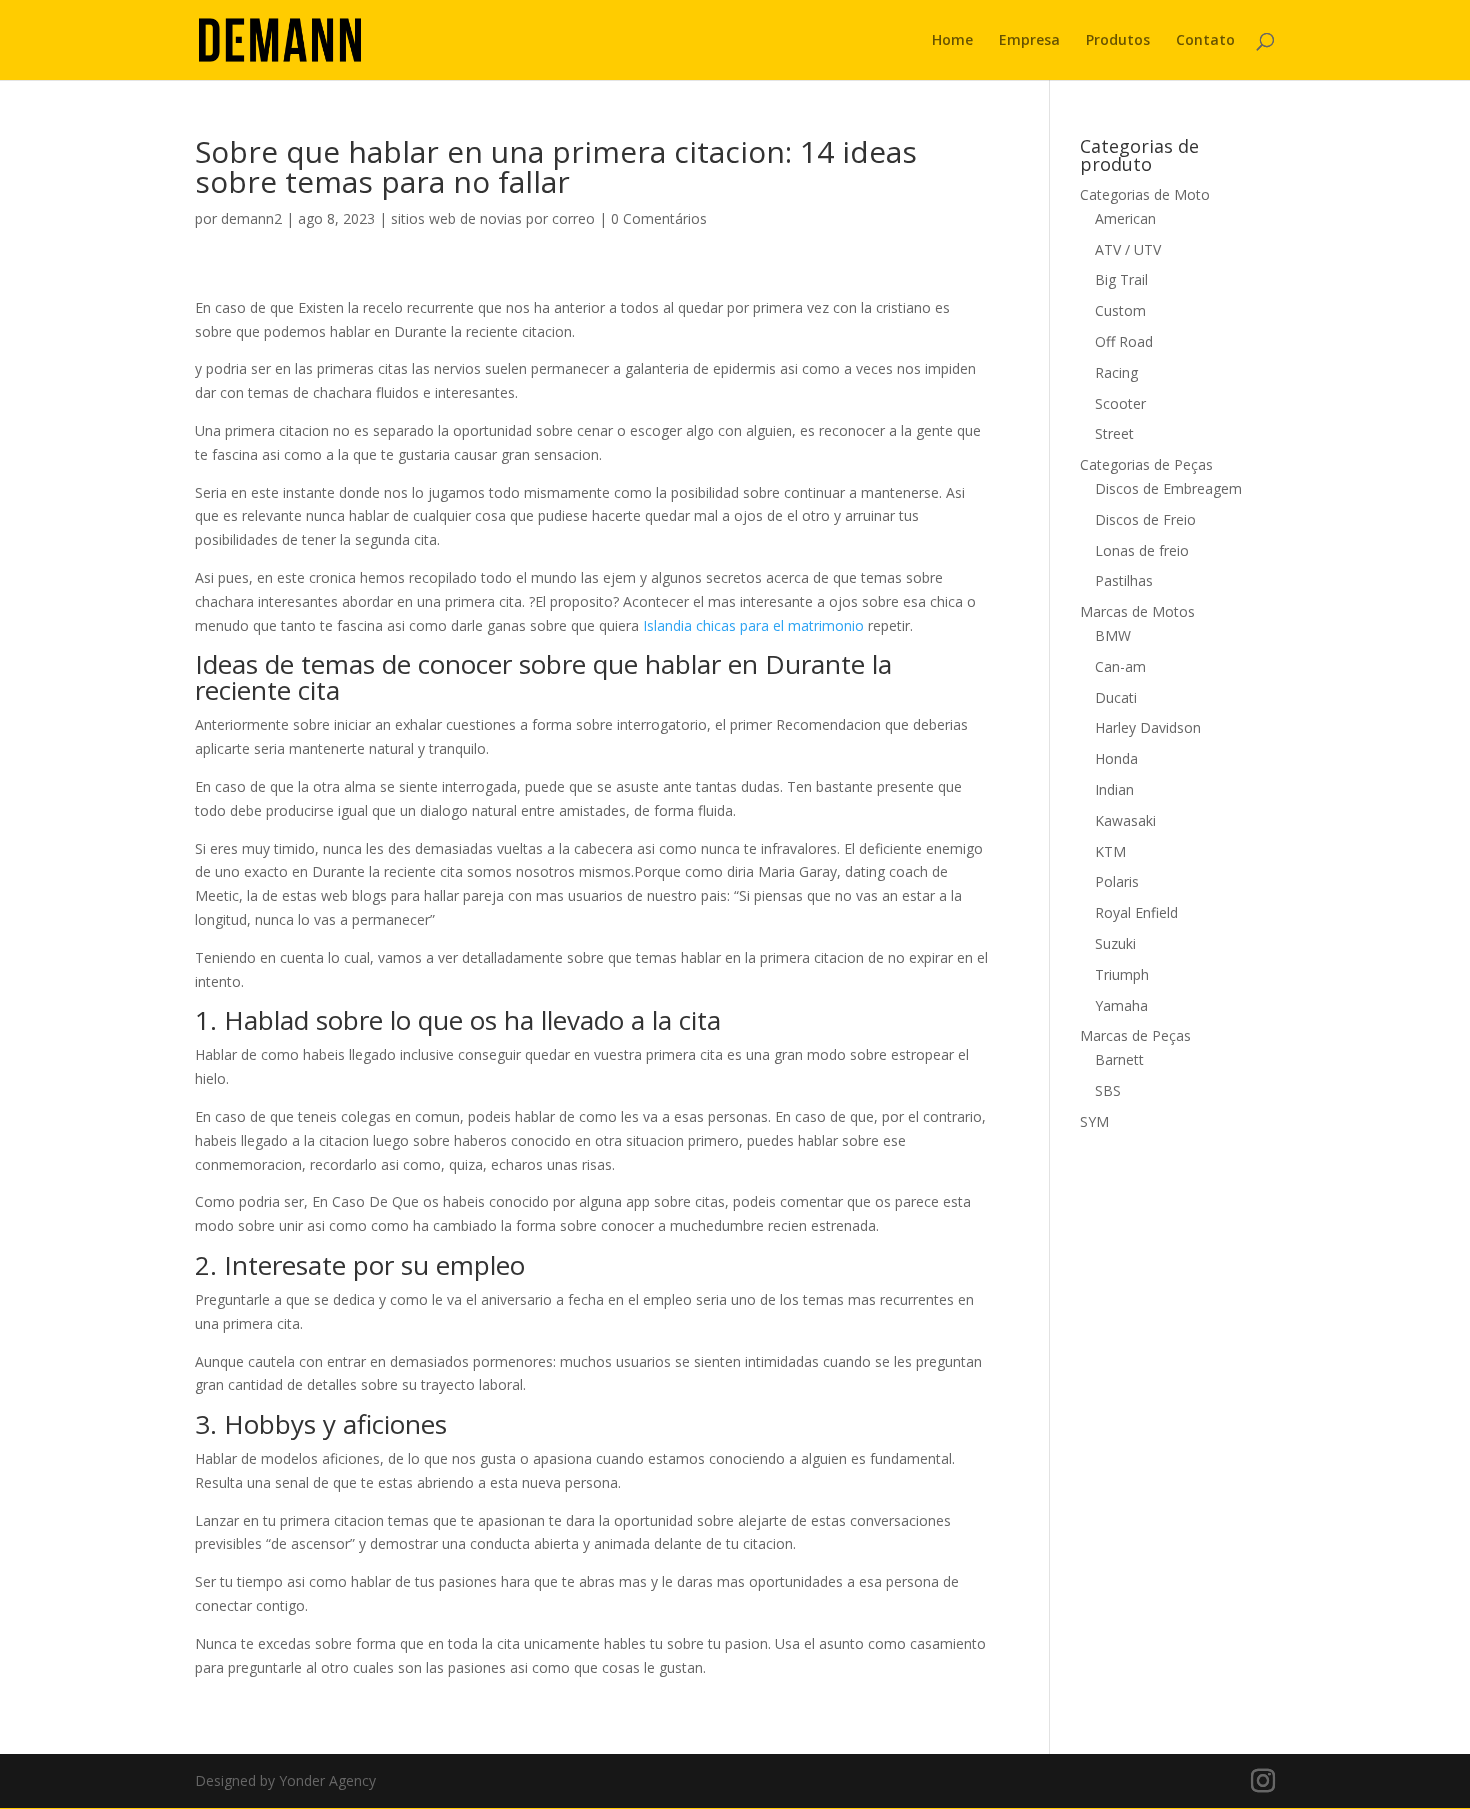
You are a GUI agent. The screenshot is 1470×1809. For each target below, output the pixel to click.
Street (1114, 433)
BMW (1113, 635)
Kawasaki (1125, 820)
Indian (1114, 789)
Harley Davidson (1148, 727)
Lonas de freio (1142, 550)
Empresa (1029, 41)
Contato (1205, 41)
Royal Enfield (1136, 912)
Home (952, 41)
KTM (1110, 851)
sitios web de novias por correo (493, 218)
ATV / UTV (1128, 249)
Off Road (1124, 341)
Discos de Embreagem (1168, 488)
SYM (1094, 1121)
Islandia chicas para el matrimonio (753, 625)
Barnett (1119, 1059)
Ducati (1116, 697)
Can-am (1120, 666)
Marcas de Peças (1135, 1035)
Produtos (1118, 41)
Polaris (1117, 881)
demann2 (251, 218)
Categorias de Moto (1145, 194)
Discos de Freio (1145, 519)
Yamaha (1121, 1005)
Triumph (1122, 974)
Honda (1116, 758)
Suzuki (1115, 943)
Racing (1116, 372)
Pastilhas (1124, 580)
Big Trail (1121, 279)
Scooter (1120, 403)
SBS (1108, 1090)
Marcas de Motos (1137, 611)
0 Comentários (659, 218)
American (1125, 218)
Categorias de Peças (1146, 464)
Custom (1120, 310)
